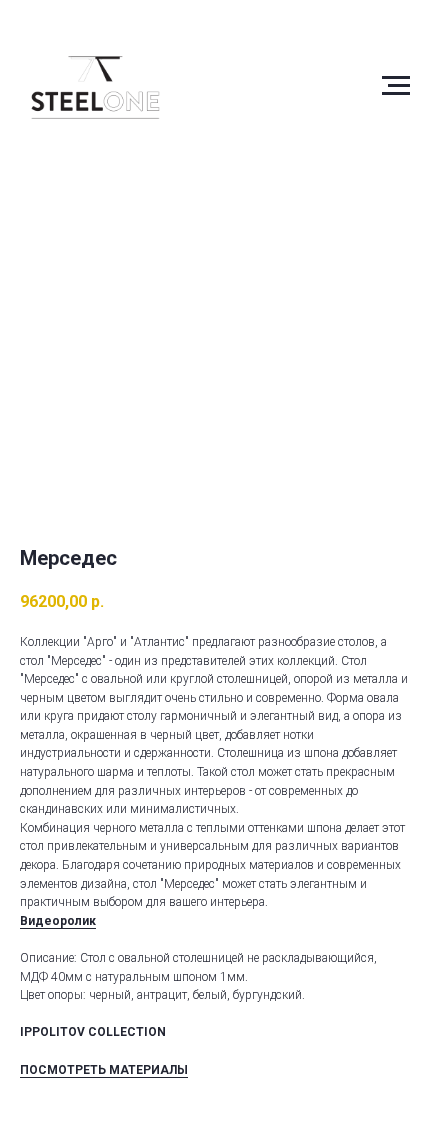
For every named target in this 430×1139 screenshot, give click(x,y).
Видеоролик (58, 921)
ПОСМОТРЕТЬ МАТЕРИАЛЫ (104, 1070)
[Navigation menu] (396, 86)
